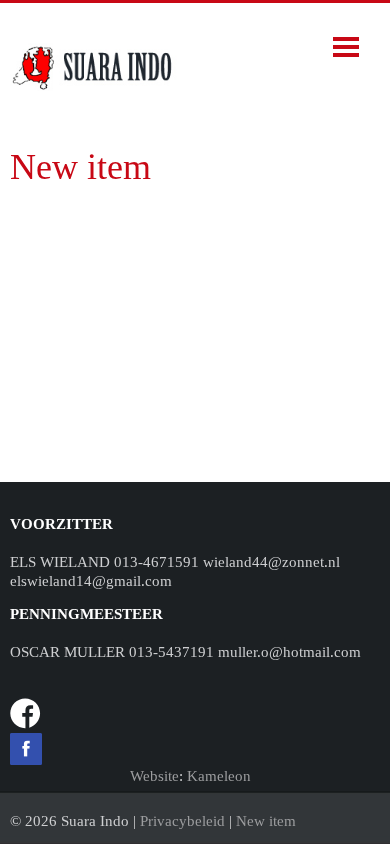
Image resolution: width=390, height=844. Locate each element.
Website (154, 776)
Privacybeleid (182, 821)
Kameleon (219, 776)
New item (266, 821)
